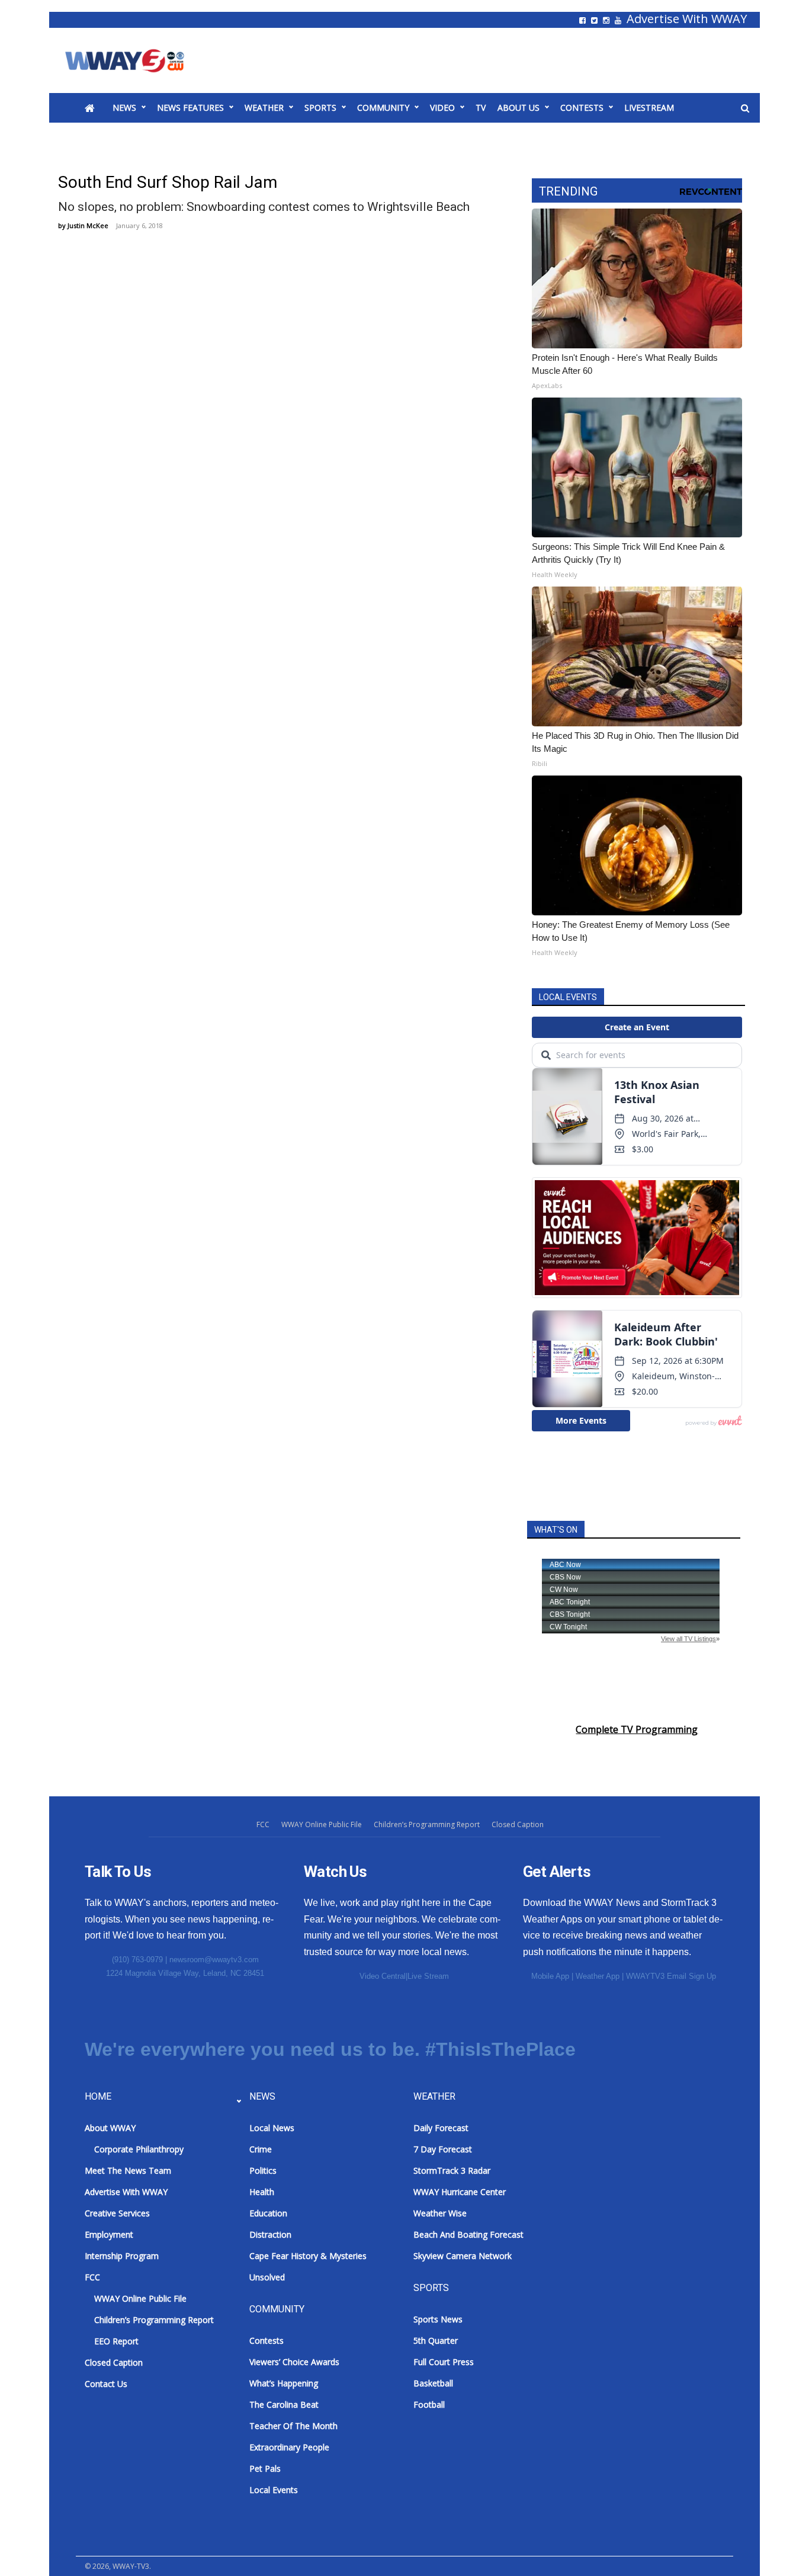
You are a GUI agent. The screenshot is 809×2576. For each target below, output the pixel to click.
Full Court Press (444, 2362)
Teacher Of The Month (293, 2426)
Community (383, 108)
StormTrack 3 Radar (452, 2170)
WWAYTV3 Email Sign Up (671, 1976)
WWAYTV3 (138, 60)
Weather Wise (440, 2213)
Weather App (598, 1976)
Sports (320, 108)
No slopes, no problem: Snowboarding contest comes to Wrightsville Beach (264, 207)
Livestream (649, 108)
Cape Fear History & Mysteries (308, 2256)
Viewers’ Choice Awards (294, 2362)
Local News (272, 2128)
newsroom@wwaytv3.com (214, 1960)
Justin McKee (88, 225)
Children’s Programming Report (427, 1824)
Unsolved (267, 2277)
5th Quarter (436, 2340)
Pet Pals (265, 2468)
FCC (263, 1824)
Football (429, 2404)
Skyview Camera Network (463, 2256)
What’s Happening (284, 2383)
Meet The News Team (128, 2170)
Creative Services (117, 2213)
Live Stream (428, 1976)
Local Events (274, 2490)
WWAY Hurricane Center (460, 2192)
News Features (190, 108)
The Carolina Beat (284, 2404)
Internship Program (122, 2256)
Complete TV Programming (637, 1729)
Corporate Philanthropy (139, 2149)
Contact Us (106, 2384)
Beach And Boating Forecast (468, 2234)
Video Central (383, 1976)
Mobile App (550, 1976)
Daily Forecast (441, 2128)
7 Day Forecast (443, 2149)
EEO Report (116, 2341)
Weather (264, 108)
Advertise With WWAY (687, 19)
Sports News (438, 2319)
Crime (261, 2149)
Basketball (433, 2383)
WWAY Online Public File (322, 1824)
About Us (519, 108)
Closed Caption (518, 1824)
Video (442, 108)
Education (268, 2213)
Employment (109, 2234)
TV (481, 108)
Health (262, 2192)
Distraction (270, 2234)
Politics (263, 2170)
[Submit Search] (745, 108)
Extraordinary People (289, 2447)
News (124, 108)
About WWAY (110, 2128)
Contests (582, 108)
